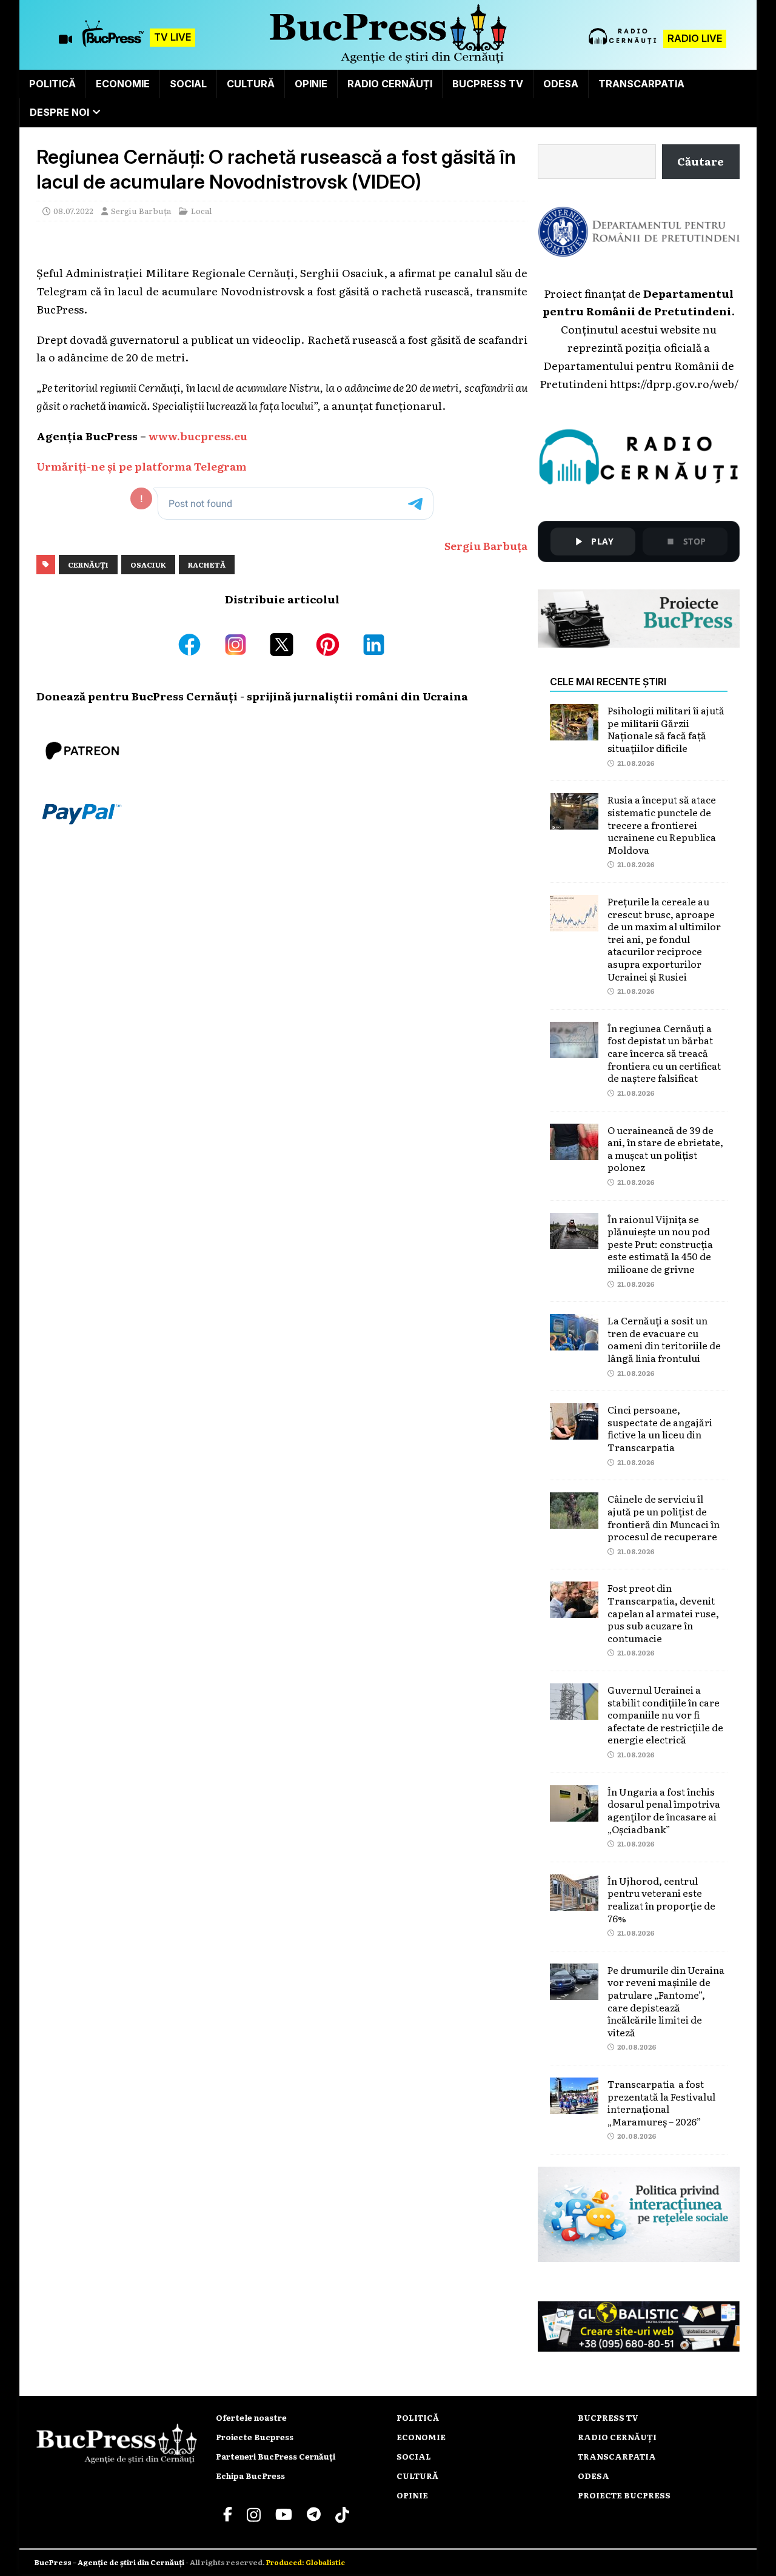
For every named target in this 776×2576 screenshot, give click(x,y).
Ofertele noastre (251, 2417)
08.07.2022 (73, 211)
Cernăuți (88, 565)
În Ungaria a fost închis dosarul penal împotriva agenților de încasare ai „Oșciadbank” (664, 1810)
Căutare (701, 161)
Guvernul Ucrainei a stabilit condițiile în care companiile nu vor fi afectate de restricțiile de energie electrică (665, 1714)
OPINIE (311, 84)
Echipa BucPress (250, 2476)
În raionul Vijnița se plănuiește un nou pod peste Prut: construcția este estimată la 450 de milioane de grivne (660, 1244)
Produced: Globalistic (306, 2562)
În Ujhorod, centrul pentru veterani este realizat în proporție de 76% (661, 1899)
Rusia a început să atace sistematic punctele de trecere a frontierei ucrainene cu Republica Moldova (662, 824)
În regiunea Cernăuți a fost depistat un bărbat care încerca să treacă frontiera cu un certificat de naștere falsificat (664, 1053)
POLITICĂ (52, 84)
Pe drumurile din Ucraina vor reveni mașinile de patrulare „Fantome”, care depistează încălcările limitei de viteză (666, 2001)
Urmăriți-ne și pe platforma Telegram (142, 466)
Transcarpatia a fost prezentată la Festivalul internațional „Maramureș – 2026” (661, 2102)
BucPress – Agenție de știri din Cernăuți (110, 2562)
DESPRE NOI (59, 112)
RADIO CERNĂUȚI (390, 84)
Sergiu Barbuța (141, 211)
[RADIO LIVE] (623, 43)
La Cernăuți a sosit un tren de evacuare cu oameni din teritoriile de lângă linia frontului (664, 1339)
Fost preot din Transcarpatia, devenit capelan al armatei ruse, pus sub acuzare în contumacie (663, 1612)
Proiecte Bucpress (255, 2437)
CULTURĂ (251, 84)
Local (202, 211)
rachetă (207, 565)
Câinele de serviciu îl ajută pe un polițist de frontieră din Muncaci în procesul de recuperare (664, 1517)
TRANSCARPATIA (641, 84)
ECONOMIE (123, 84)
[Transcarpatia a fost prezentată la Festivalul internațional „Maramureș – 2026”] (574, 2104)
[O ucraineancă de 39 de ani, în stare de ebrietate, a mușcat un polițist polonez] (574, 1150)
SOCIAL (188, 84)
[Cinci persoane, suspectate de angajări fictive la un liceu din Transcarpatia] (574, 1430)
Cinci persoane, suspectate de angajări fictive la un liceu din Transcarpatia (660, 1428)
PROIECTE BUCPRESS (624, 2495)
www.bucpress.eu (198, 435)
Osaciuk (148, 565)
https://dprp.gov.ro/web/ (674, 383)
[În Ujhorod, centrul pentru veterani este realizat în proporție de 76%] (574, 1901)
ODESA (561, 84)
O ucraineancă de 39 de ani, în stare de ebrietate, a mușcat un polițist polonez (665, 1149)
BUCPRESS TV (488, 84)
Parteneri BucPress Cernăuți (276, 2456)
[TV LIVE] (113, 39)
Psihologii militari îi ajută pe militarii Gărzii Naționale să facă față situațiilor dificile (666, 729)
